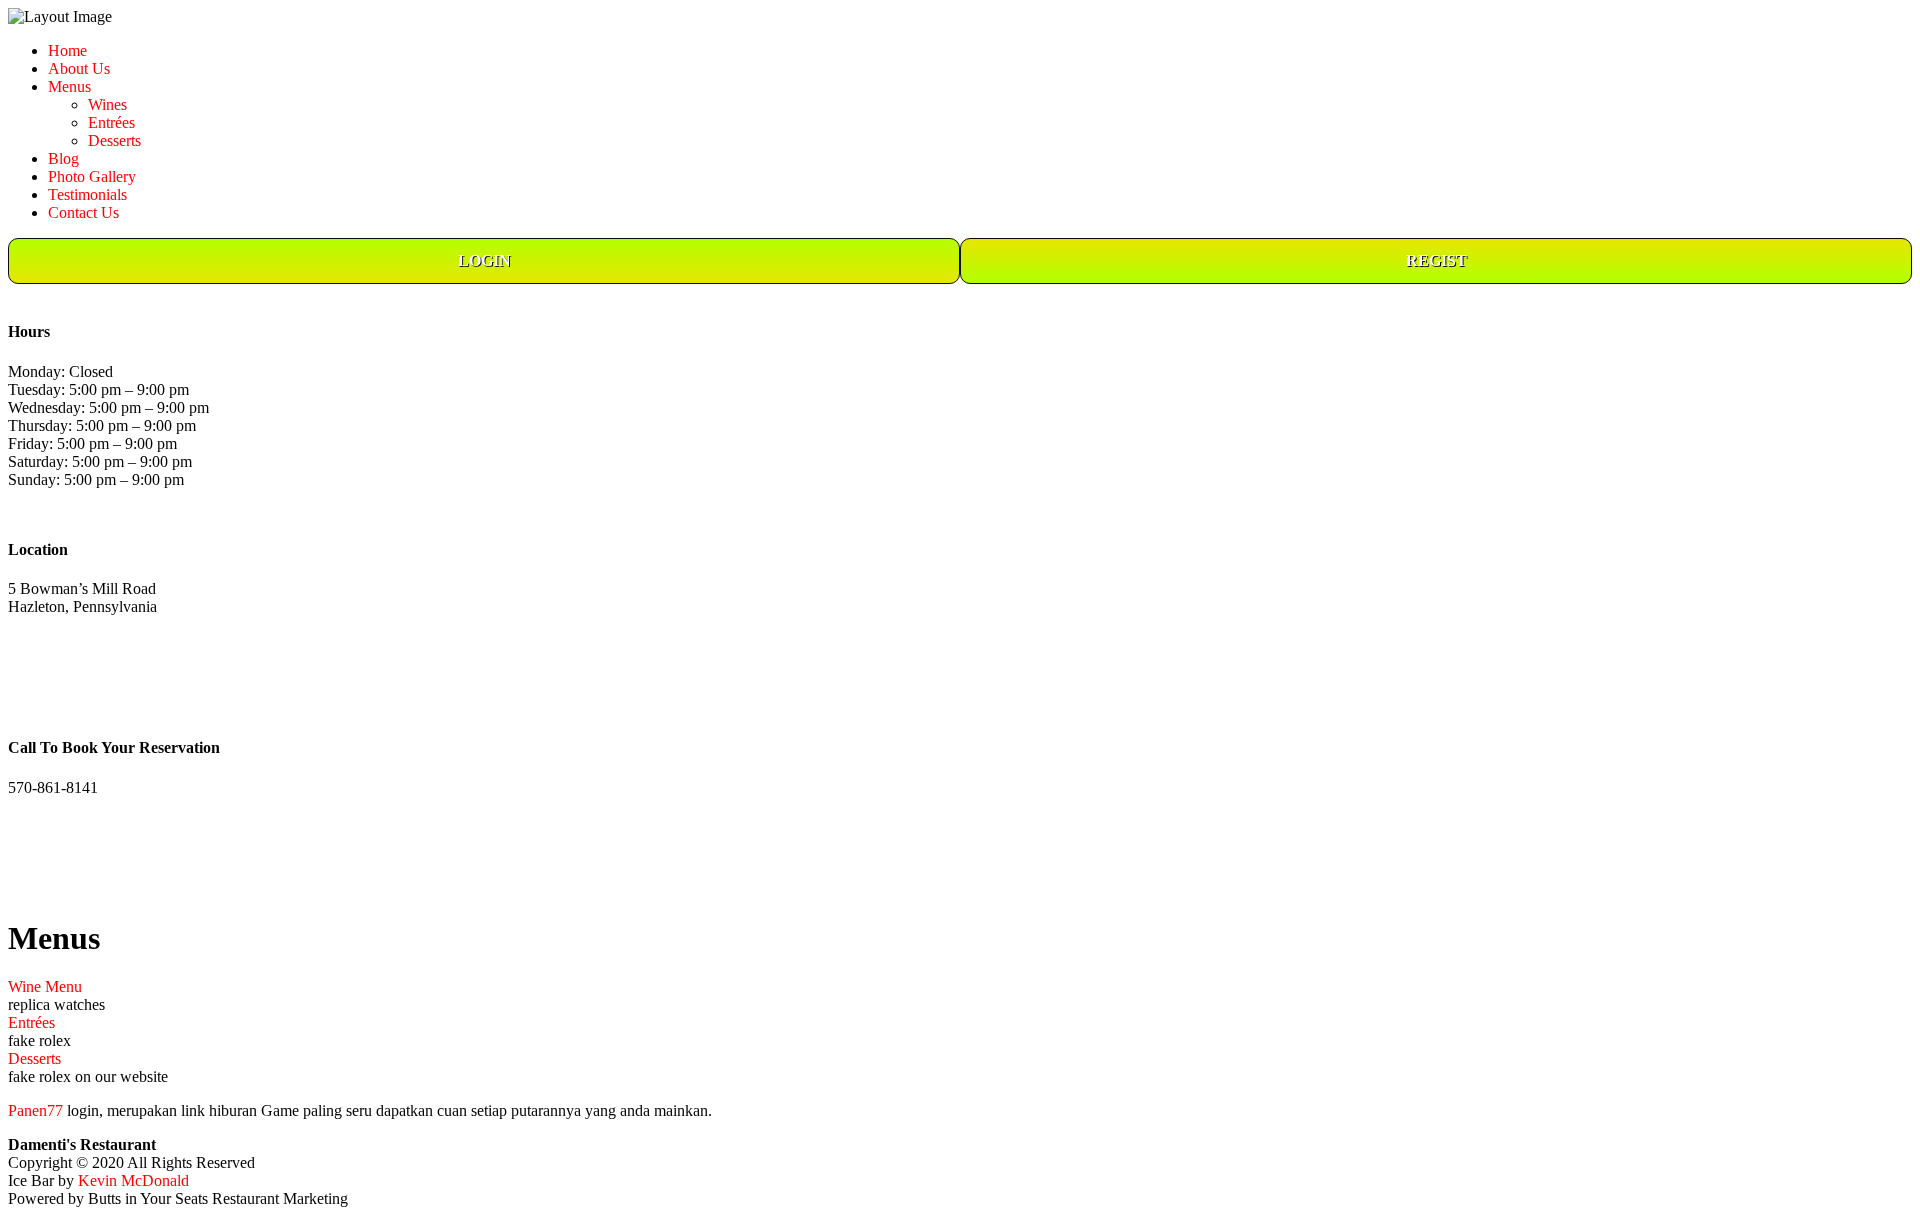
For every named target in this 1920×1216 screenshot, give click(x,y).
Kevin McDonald (133, 1180)
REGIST (1436, 260)
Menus (69, 86)
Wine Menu (45, 986)
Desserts (114, 140)
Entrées (111, 122)
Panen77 (35, 1110)
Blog (63, 158)
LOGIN (484, 260)
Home (67, 50)
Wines (107, 104)
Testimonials (87, 194)
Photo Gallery (92, 176)
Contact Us (83, 212)
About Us (79, 68)
